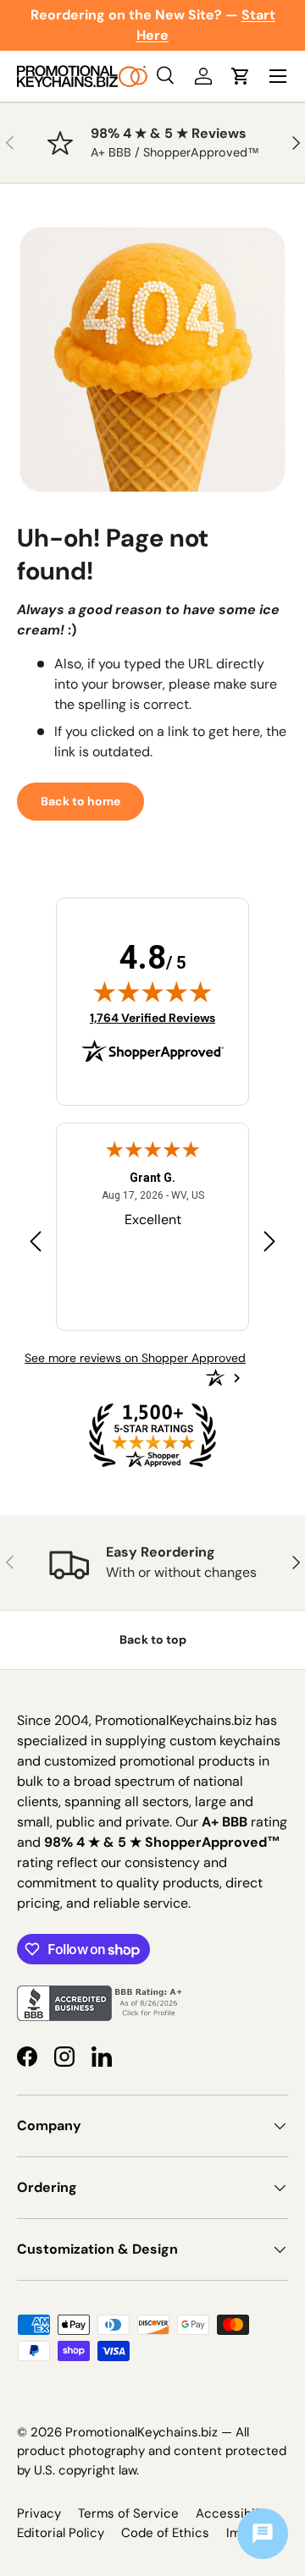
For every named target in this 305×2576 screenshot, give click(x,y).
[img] (152, 991)
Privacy (39, 2513)
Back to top (153, 1640)
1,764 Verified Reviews (152, 1017)
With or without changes (181, 1572)
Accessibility (234, 2513)
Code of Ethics (165, 2533)
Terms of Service (128, 2513)
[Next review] (269, 1242)
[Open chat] (263, 2534)
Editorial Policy (61, 2533)
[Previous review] (36, 1242)
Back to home (80, 801)
